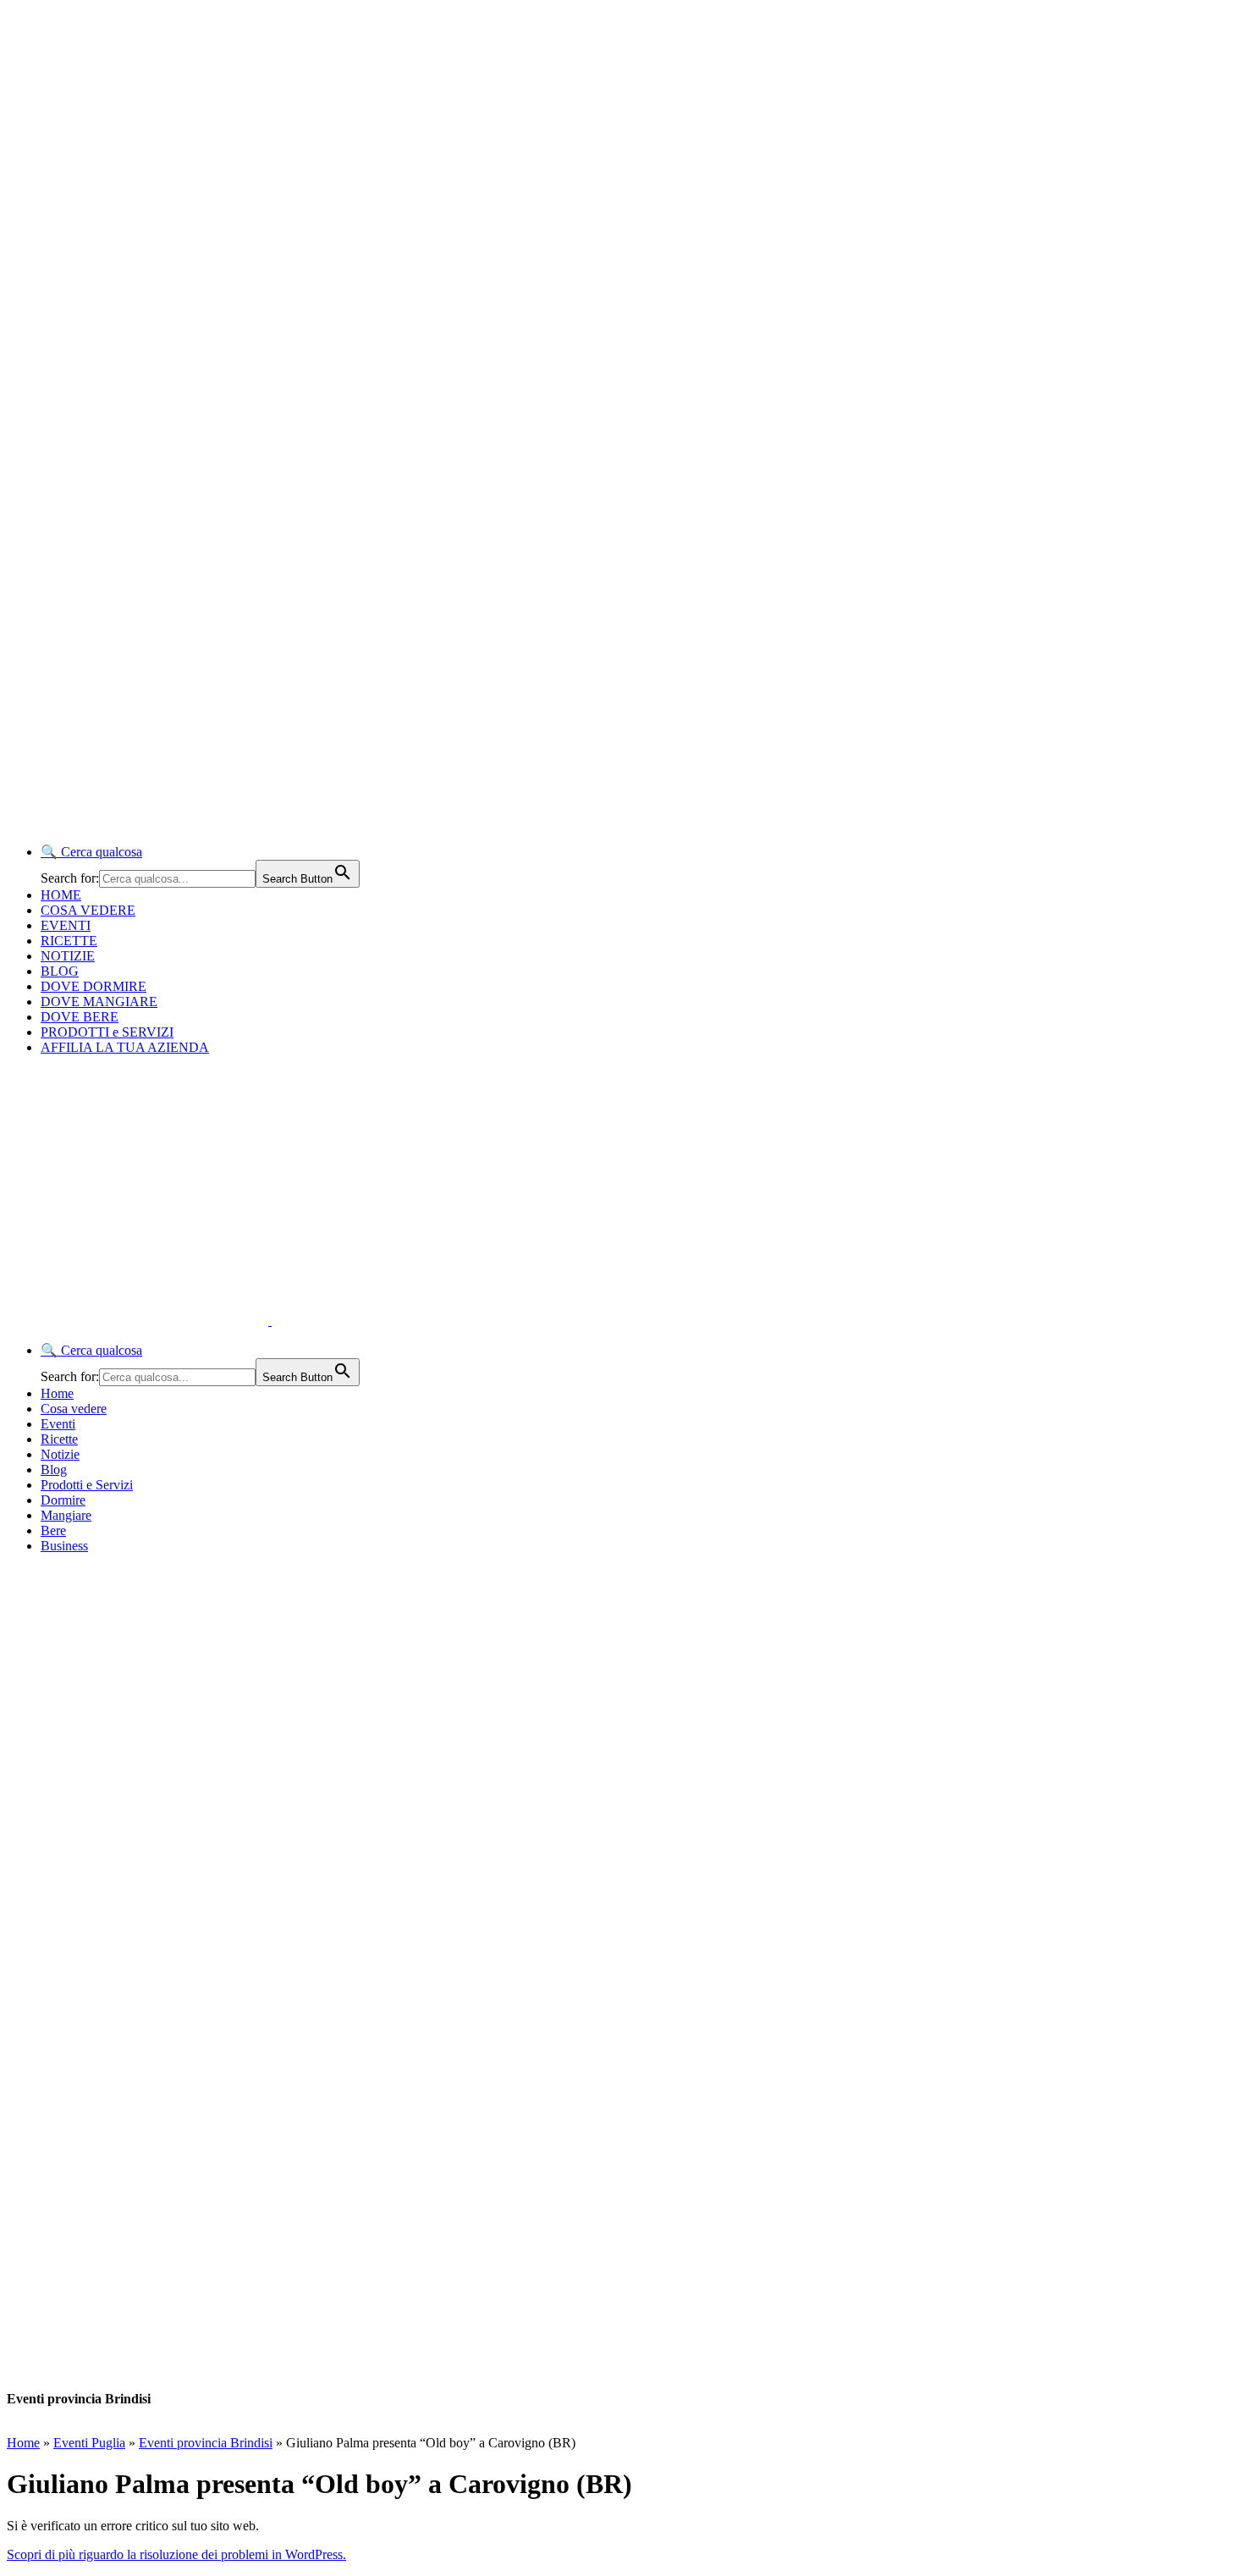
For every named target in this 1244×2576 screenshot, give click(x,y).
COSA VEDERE (88, 910)
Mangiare (66, 1515)
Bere (53, 1530)
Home (57, 1393)
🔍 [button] (91, 852)
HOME (61, 895)
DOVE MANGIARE (99, 1002)
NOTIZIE (68, 956)
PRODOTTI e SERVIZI (107, 1032)
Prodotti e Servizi (87, 1485)
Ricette (59, 1439)
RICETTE (69, 941)
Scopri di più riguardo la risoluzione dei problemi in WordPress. (176, 2554)
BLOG (60, 971)
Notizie (60, 1454)
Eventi (58, 1424)
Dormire (63, 1500)
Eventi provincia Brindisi (206, 2443)
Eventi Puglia (89, 2443)
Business (64, 1546)
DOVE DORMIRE (94, 986)
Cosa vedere (74, 1409)
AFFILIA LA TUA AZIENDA (125, 1047)
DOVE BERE (80, 1017)
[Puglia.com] (308, 1321)
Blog (54, 1470)
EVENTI (66, 925)
